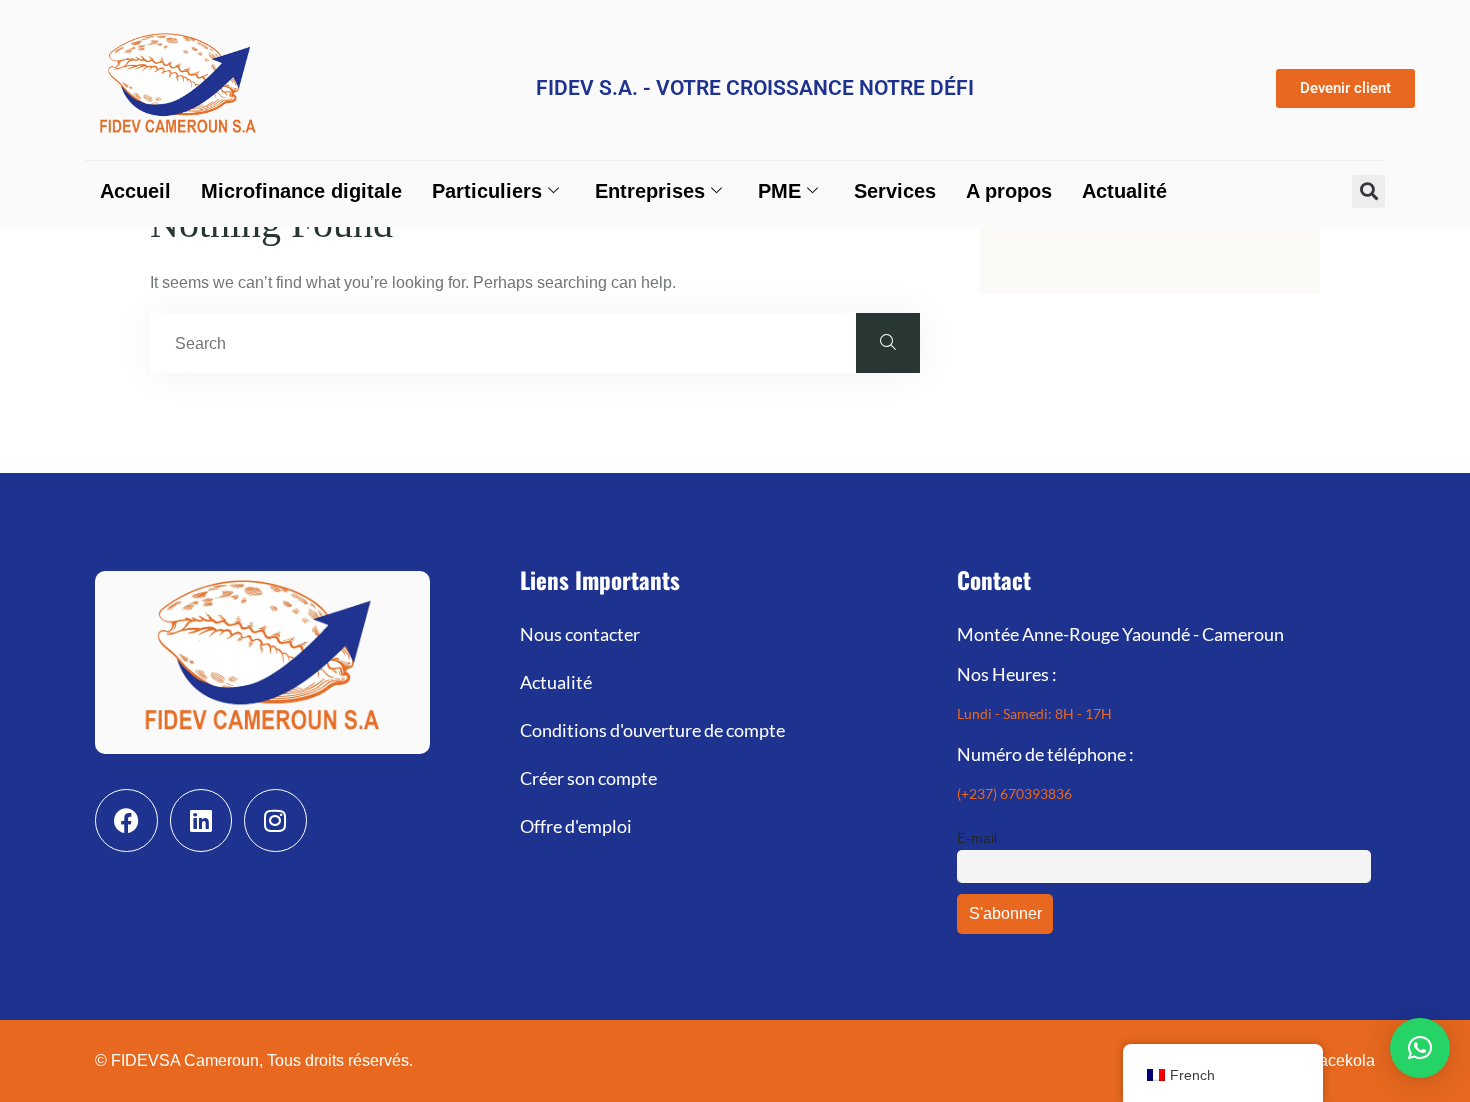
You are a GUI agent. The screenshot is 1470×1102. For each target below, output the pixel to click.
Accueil (135, 191)
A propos (1009, 191)
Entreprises (650, 191)
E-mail (977, 838)
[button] (1368, 191)
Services (895, 191)
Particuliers (487, 191)
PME (779, 191)
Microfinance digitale (301, 191)
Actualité (1124, 191)
